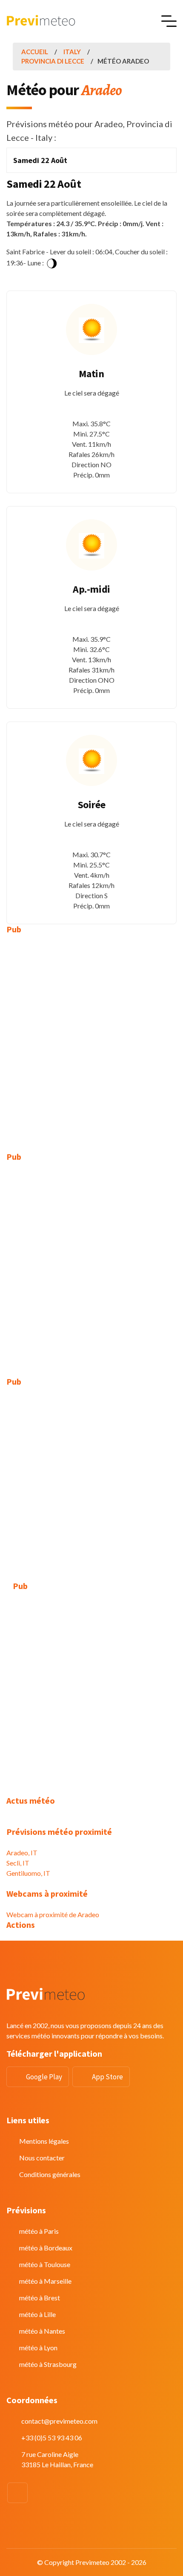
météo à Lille (37, 2314)
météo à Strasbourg (48, 2364)
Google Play (44, 2077)
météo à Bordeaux (46, 2248)
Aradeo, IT (22, 1853)
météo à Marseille (45, 2281)
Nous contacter (42, 2158)
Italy (72, 52)
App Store (107, 2077)
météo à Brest (40, 2298)
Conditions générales (50, 2174)
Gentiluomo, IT (28, 1873)
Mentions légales (44, 2141)
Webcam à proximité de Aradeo (53, 1914)
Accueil (35, 52)
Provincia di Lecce (53, 61)
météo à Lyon (38, 2348)
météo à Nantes (42, 2331)
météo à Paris (39, 2231)
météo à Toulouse (45, 2264)
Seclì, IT (18, 1863)
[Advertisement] (91, 1037)
